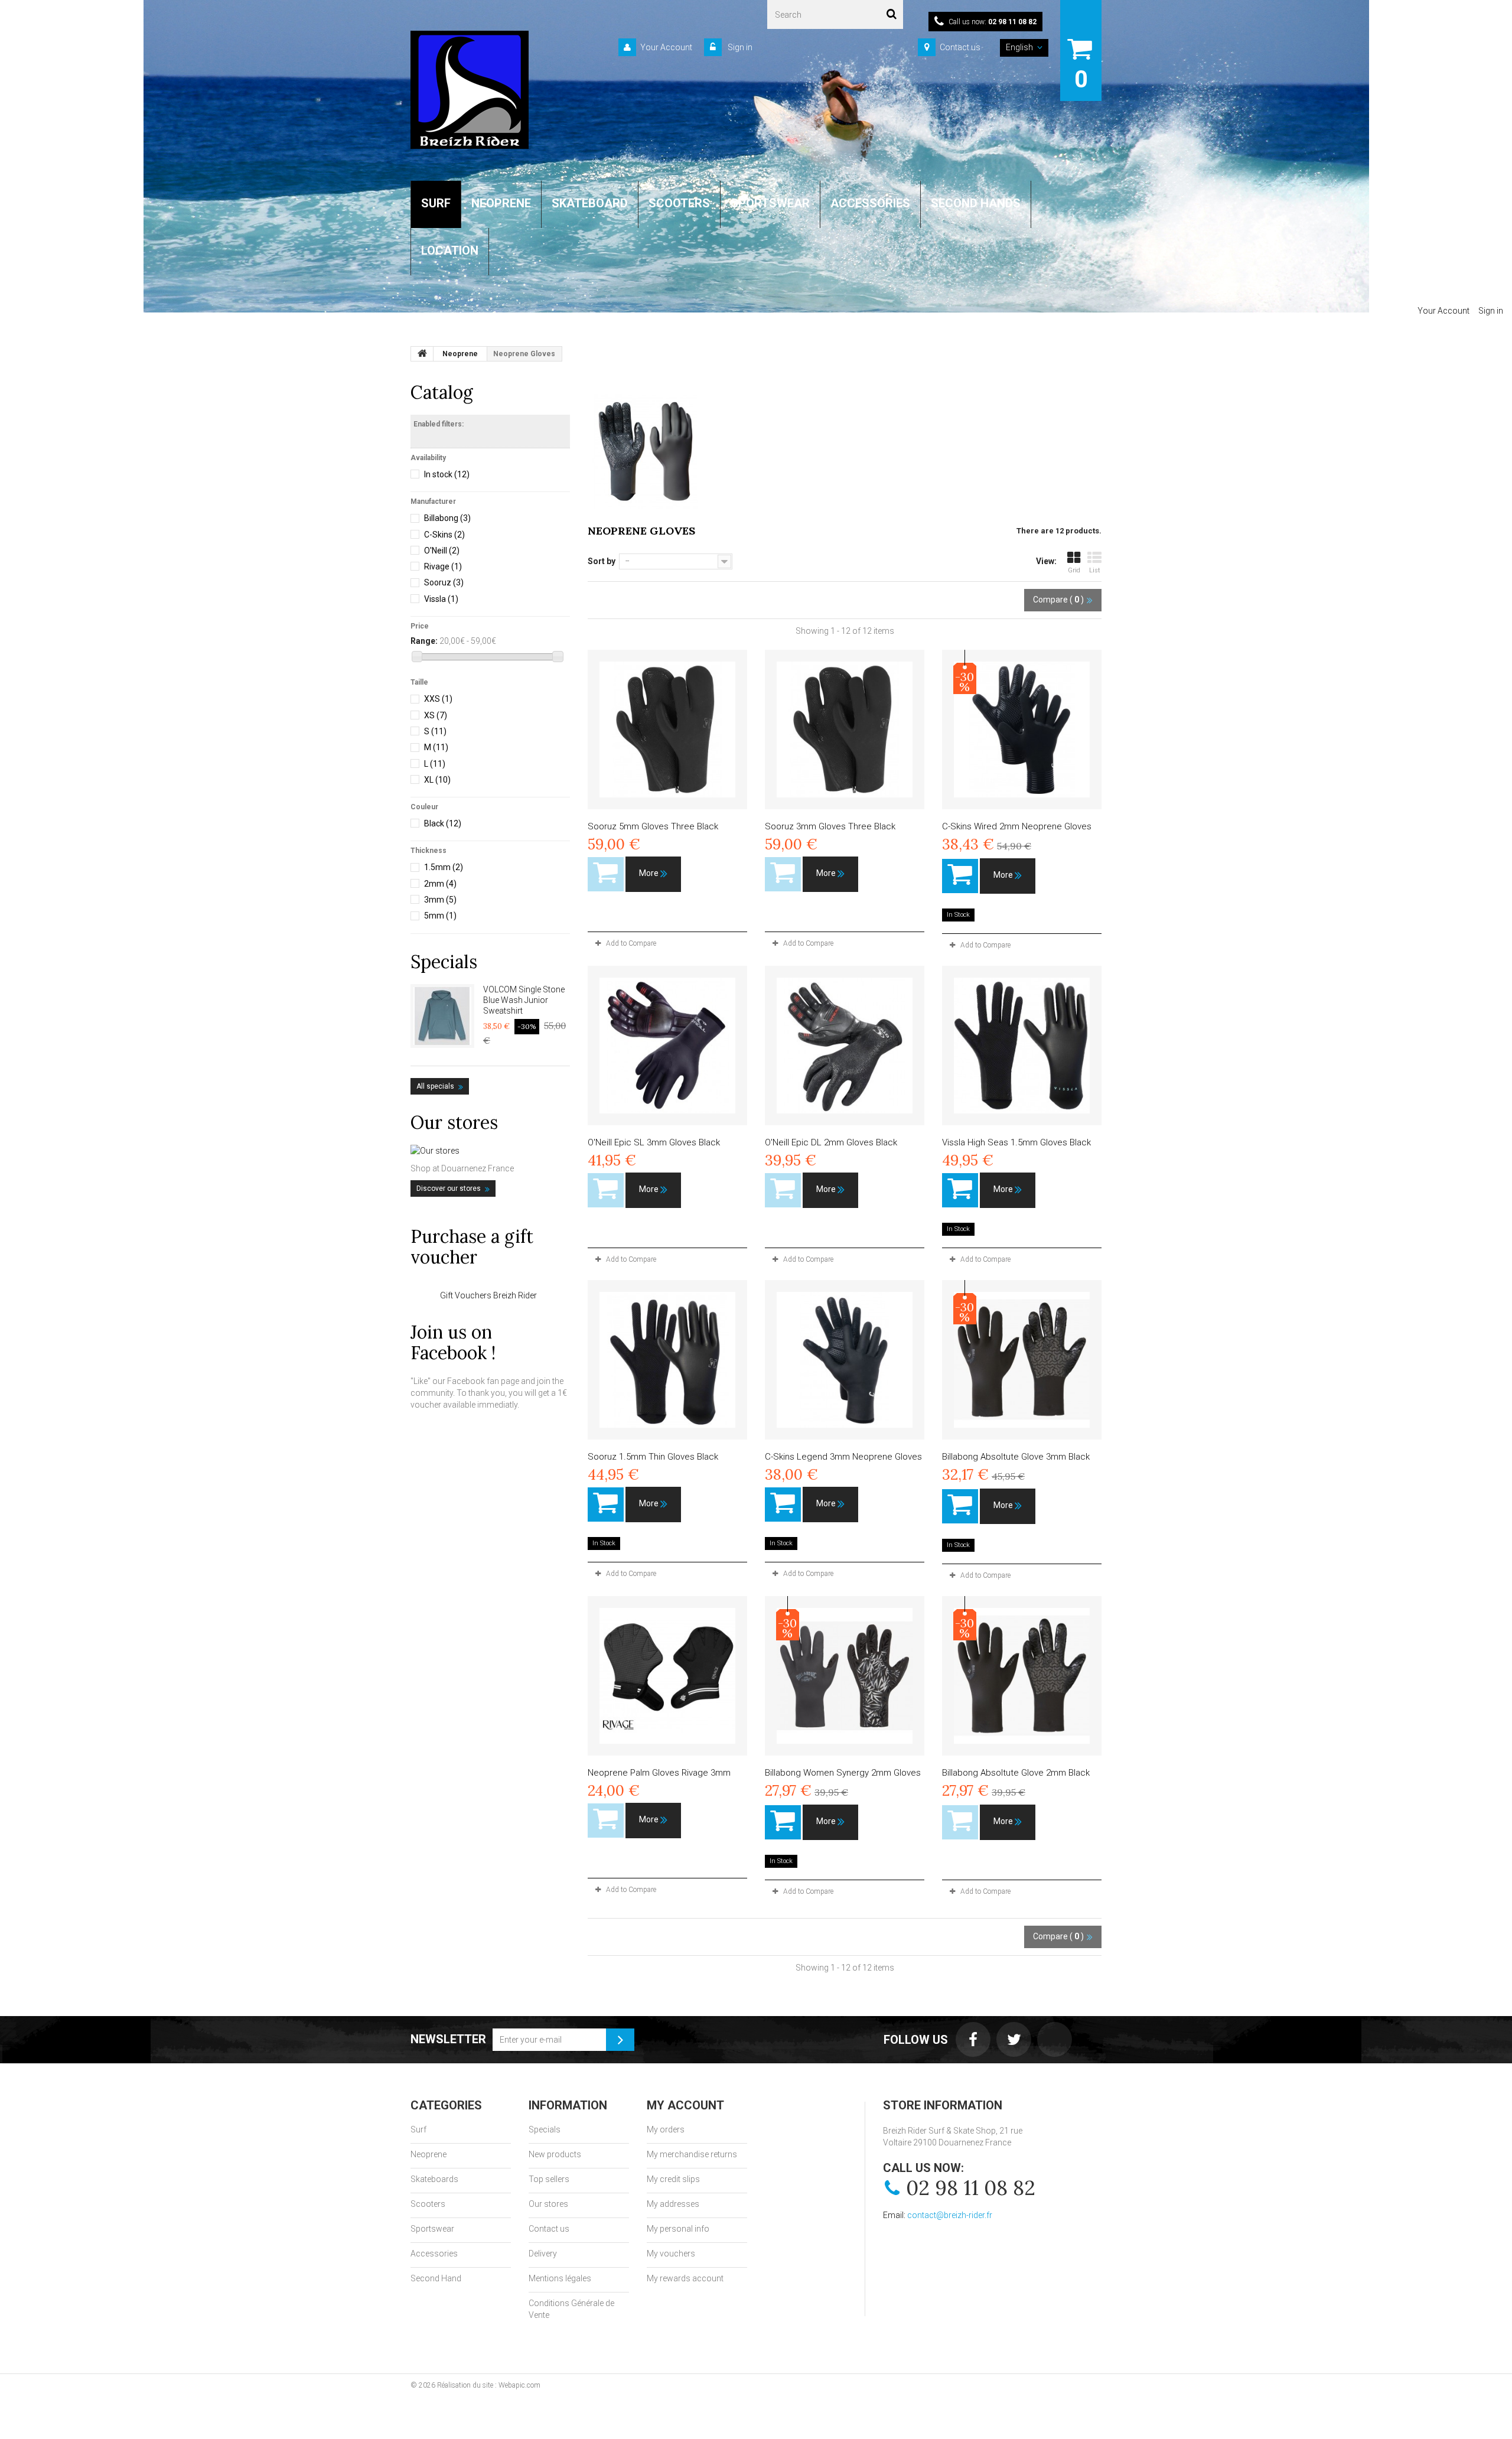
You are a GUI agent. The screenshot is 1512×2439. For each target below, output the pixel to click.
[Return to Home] (422, 354)
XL (437, 780)
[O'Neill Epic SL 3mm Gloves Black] (667, 1046)
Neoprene (428, 2154)
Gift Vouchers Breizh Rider (488, 1295)
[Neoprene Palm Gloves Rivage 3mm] (667, 1676)
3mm (440, 900)
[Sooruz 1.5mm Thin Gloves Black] (667, 1360)
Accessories (434, 2254)
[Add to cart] (960, 876)
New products (555, 2154)
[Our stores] (490, 1151)
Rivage (443, 566)
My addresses (673, 2204)
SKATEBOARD (590, 203)
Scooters (428, 2204)
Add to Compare (631, 943)
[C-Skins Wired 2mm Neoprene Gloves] (1022, 730)
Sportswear (432, 2229)
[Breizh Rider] (470, 90)
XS (436, 715)
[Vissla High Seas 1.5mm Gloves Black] (1022, 1046)
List (1095, 570)
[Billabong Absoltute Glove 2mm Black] (1022, 1676)
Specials (444, 962)
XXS (438, 699)
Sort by (602, 561)
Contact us (960, 47)
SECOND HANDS (976, 203)
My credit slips (673, 2179)
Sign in (739, 47)
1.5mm (444, 867)
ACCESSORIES (870, 203)
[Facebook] (973, 2039)
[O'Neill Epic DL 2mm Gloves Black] (845, 1046)
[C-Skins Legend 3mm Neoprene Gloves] (845, 1360)
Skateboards (434, 2179)
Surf (418, 2129)
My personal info (678, 2229)
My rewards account (685, 2278)
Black (443, 823)
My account (685, 2105)
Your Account (666, 47)
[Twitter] (1014, 2039)
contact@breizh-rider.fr (950, 2215)
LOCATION (450, 250)
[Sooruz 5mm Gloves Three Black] (667, 730)
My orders (666, 2129)
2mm (440, 884)
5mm (440, 916)
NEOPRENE (501, 203)
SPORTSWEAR (770, 203)
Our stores (454, 1122)
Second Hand (436, 2278)
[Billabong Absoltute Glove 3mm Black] (1022, 1360)
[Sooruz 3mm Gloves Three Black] (845, 730)
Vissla (441, 599)
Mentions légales (560, 2278)
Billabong (447, 518)
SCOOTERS (679, 203)
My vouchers (671, 2254)
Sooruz (444, 582)
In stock (447, 474)
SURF (436, 203)
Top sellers (549, 2179)
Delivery (543, 2254)
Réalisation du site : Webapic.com (489, 2385)
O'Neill (442, 551)
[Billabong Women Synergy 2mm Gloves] (845, 1676)
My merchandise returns (692, 2154)
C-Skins (444, 535)
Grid (1074, 570)
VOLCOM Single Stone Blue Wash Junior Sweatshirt (524, 1000)
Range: (424, 641)
